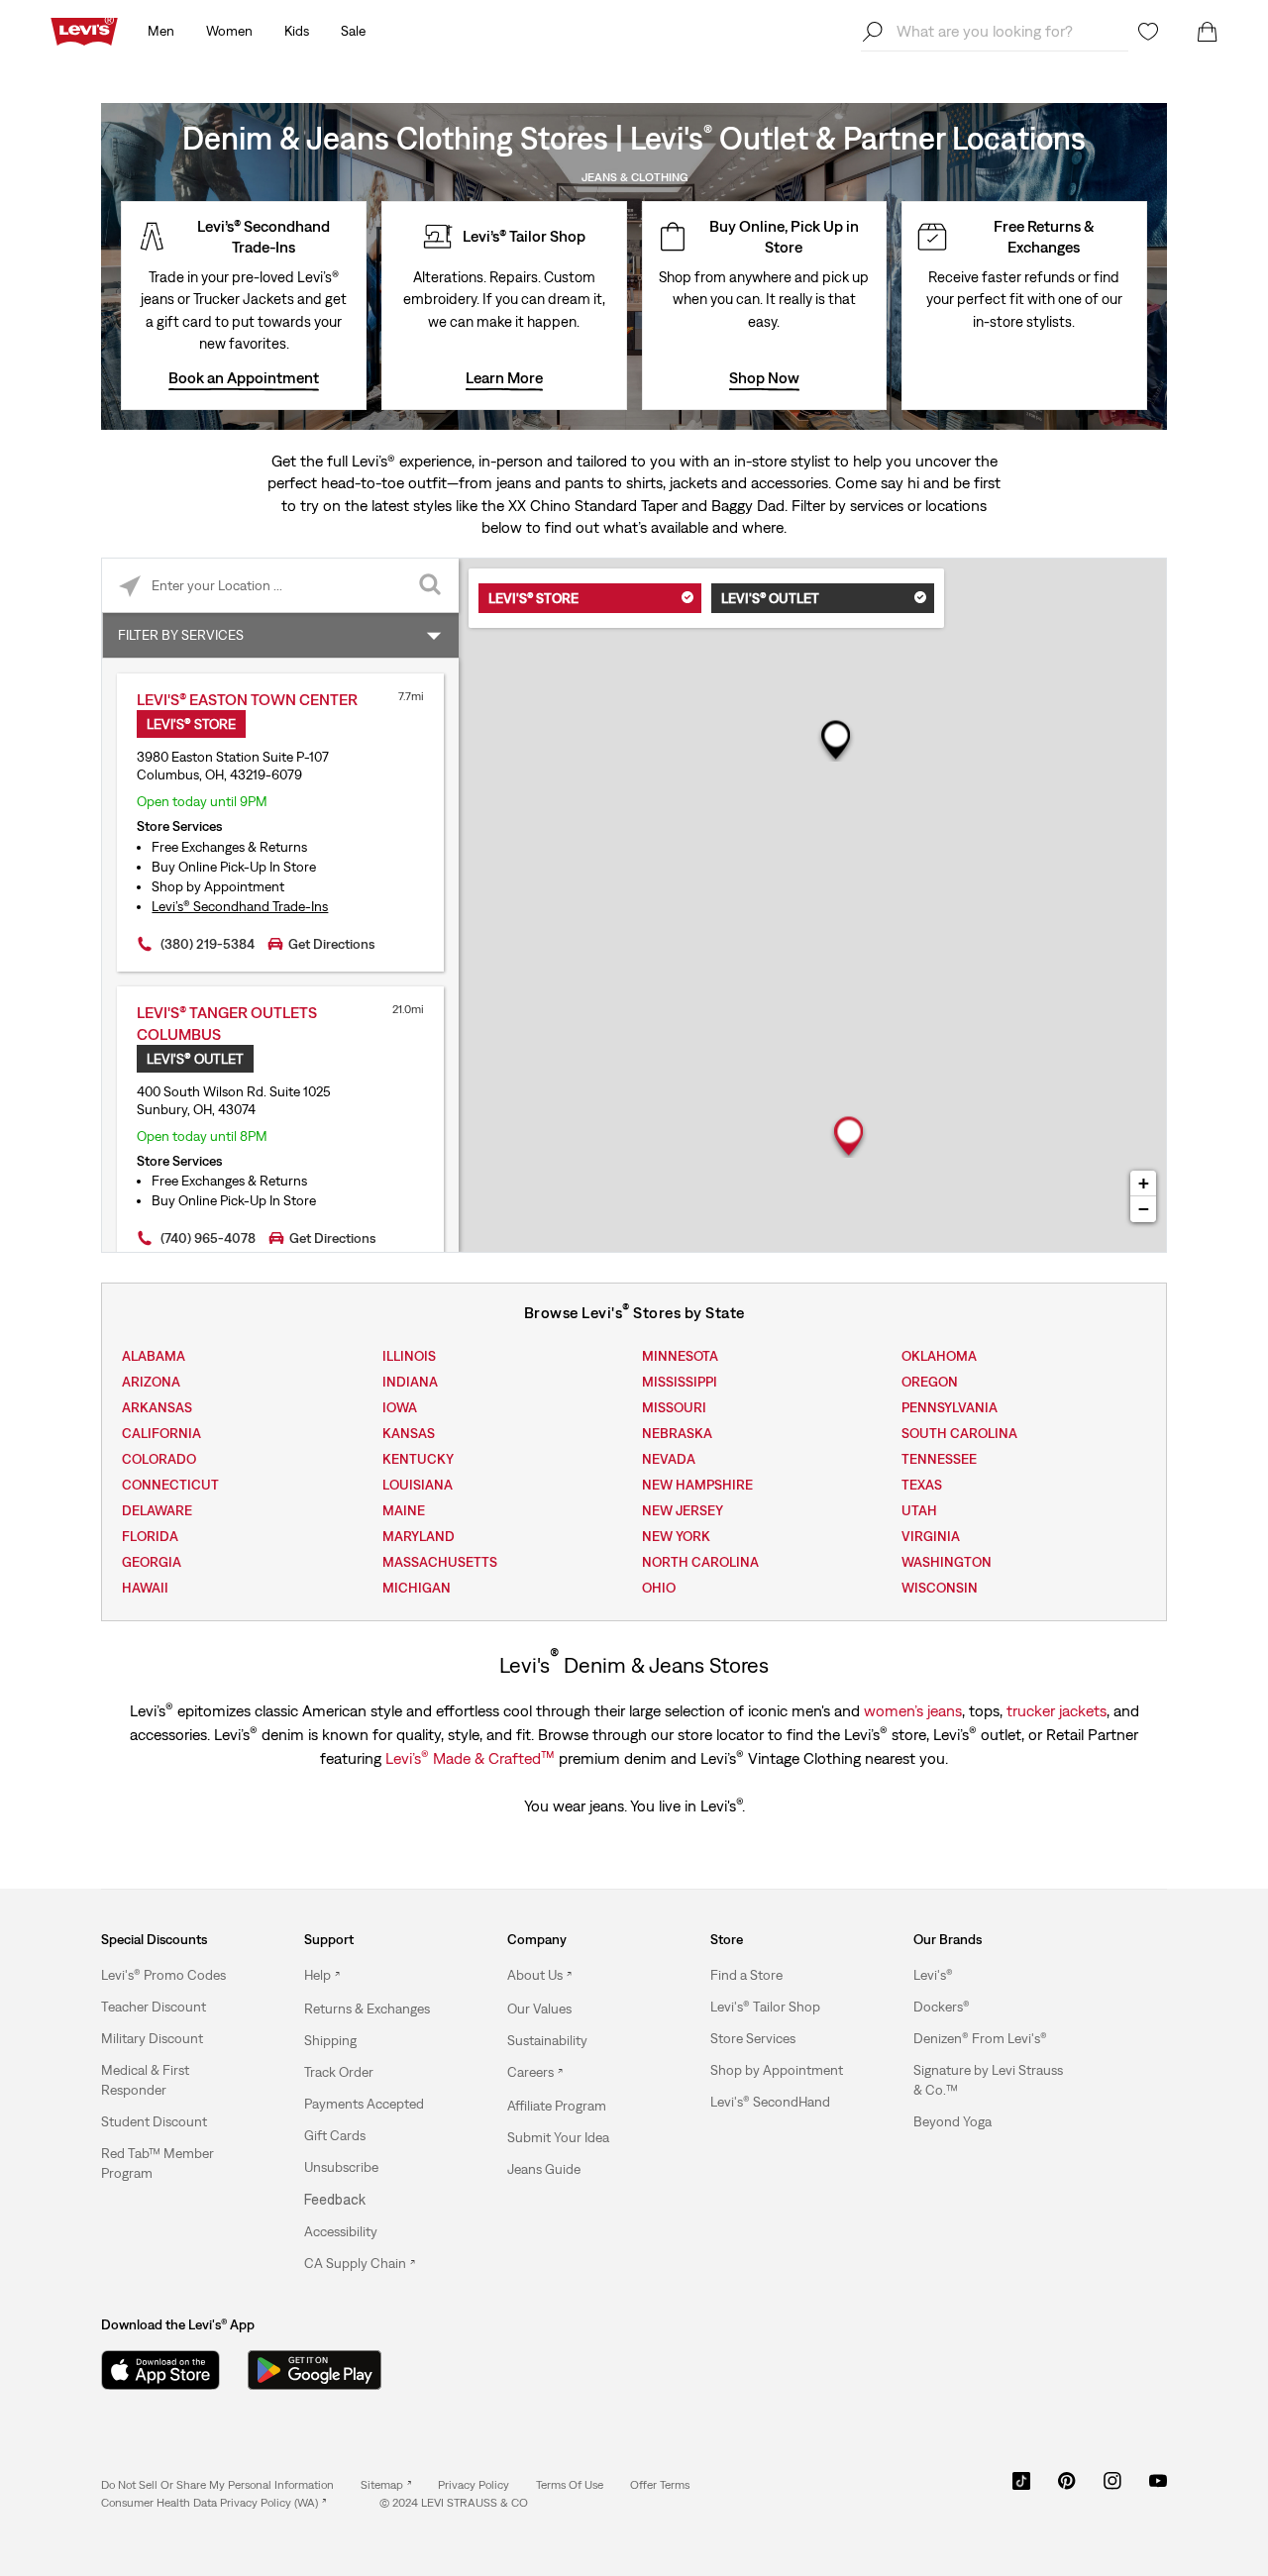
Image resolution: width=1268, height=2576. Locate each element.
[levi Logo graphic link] (84, 30)
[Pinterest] (1067, 2488)
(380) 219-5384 (208, 944)
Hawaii (145, 1588)
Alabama (154, 1356)
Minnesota (680, 1356)
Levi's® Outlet (770, 598)
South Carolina (959, 1433)
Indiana (410, 1382)
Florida (150, 1536)
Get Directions (331, 944)
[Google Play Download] (315, 2370)
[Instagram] (1112, 2488)
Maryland (419, 1536)
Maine (404, 1510)
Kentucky (418, 1459)
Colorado (159, 1459)
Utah (919, 1510)
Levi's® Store (533, 598)
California (161, 1433)
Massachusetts (440, 1562)
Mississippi (680, 1382)
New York (676, 1536)
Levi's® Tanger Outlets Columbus (227, 1023)
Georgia (152, 1562)
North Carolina (700, 1562)
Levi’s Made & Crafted (470, 1757)
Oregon (930, 1382)
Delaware (157, 1510)
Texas (922, 1485)
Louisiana (418, 1485)
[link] (386, 2485)
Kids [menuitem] (297, 31)
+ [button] (1144, 1183)
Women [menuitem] (229, 31)
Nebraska (677, 1433)
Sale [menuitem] (353, 31)
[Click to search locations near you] (129, 586)
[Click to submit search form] (431, 586)
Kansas (409, 1433)
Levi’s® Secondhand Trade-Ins (240, 906)
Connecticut (170, 1485)
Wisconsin (940, 1588)
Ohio (659, 1588)
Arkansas (157, 1407)
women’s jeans (913, 1710)
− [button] (1144, 1209)
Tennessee (939, 1459)
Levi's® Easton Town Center (247, 699)
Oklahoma (939, 1356)
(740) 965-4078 (208, 1238)
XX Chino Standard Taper (593, 505)
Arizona (151, 1382)
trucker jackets (1057, 1710)
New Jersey (683, 1510)
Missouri (674, 1407)
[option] (177, 1975)
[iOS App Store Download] (160, 2370)
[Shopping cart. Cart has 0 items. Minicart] (1208, 32)
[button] (163, 1975)
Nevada (669, 1459)
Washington (947, 1562)
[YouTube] (1158, 2488)
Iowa (400, 1407)
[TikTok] (1021, 2488)
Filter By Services (181, 635)
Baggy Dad (748, 505)
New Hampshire (697, 1485)
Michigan (417, 1588)
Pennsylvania (950, 1407)
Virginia (931, 1536)
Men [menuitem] (161, 31)
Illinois (409, 1356)
